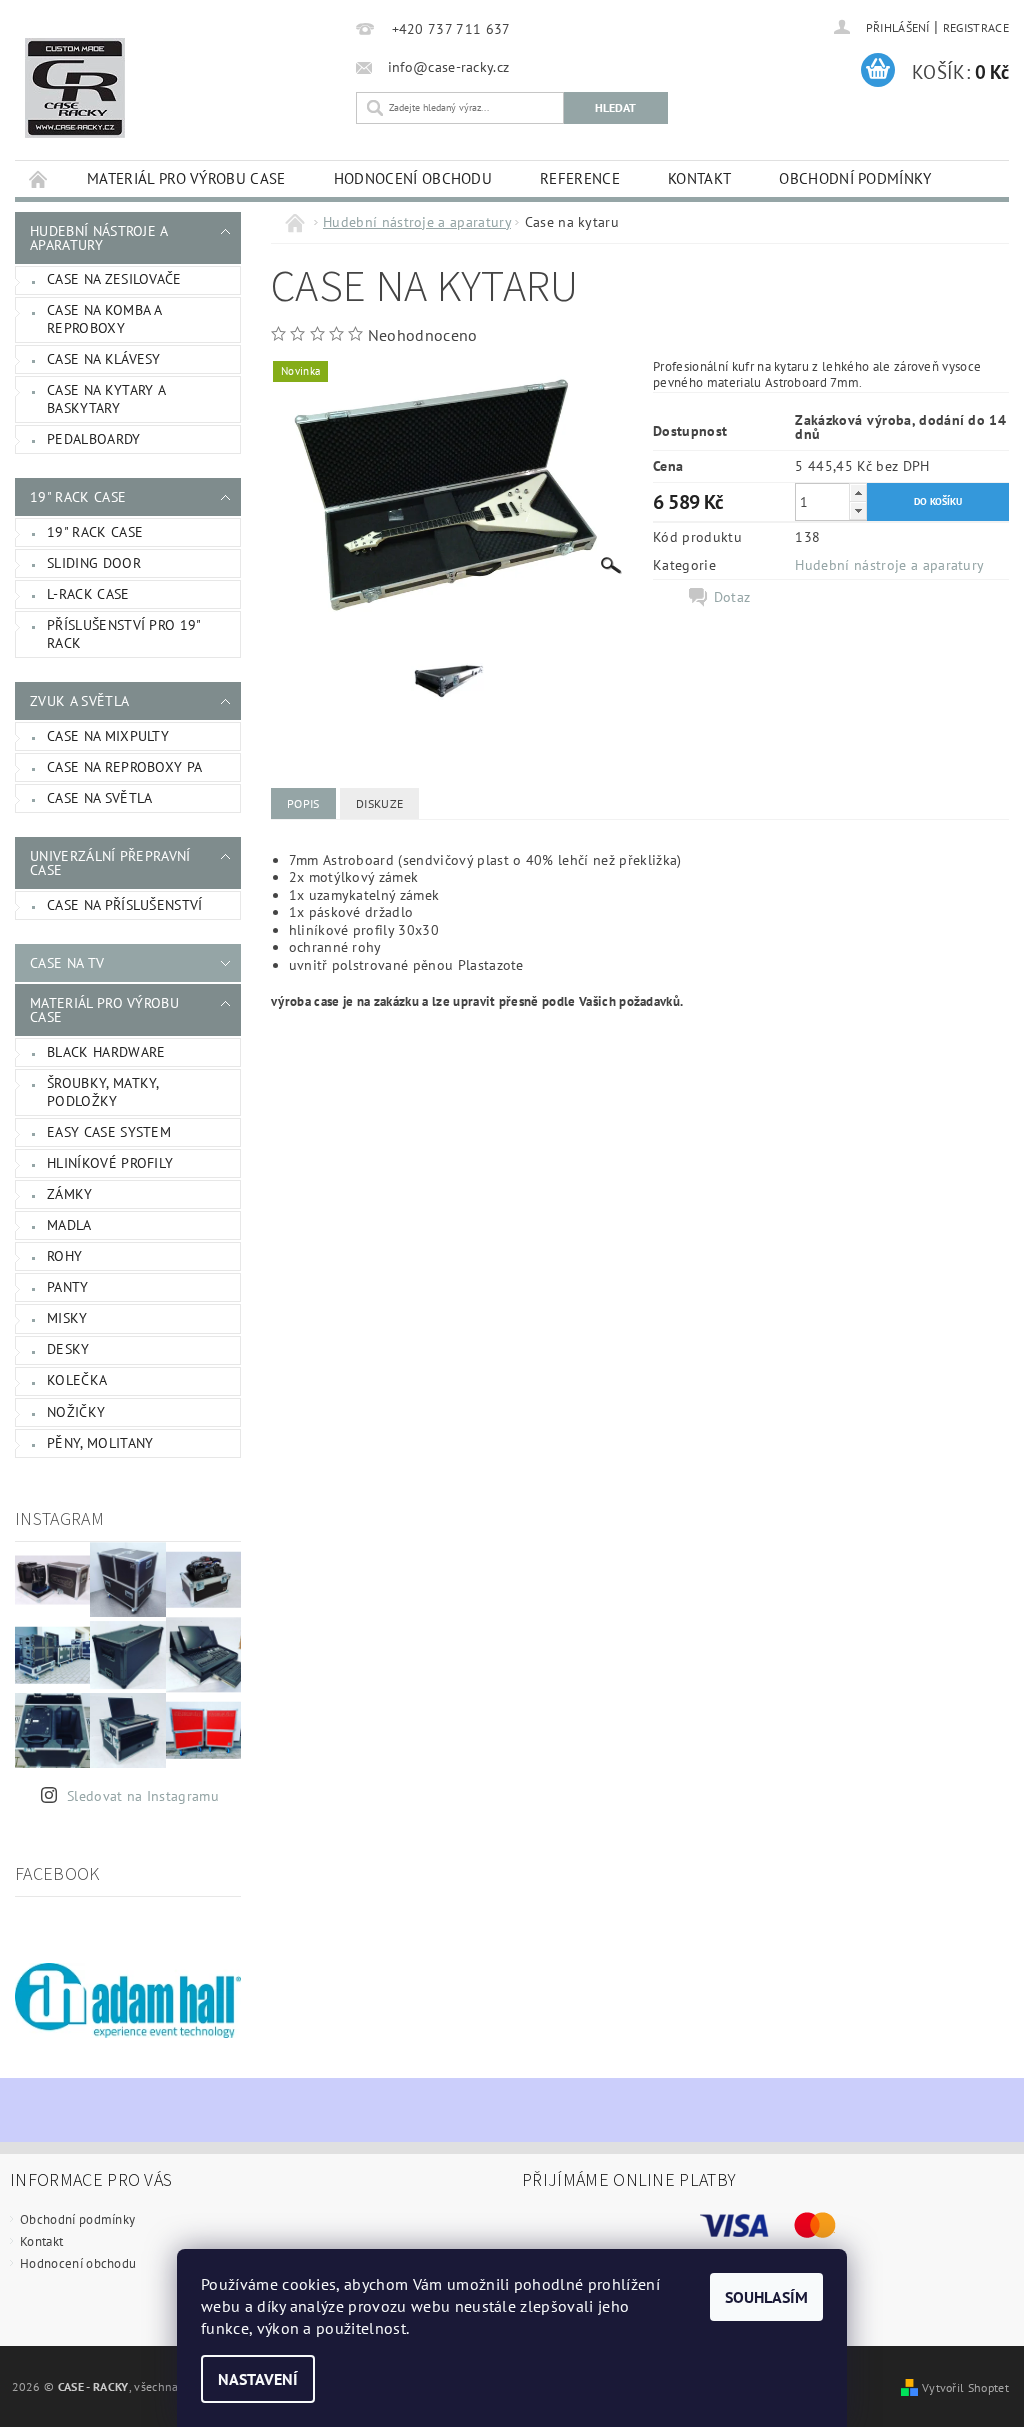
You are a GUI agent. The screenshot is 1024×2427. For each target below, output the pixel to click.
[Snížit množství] (858, 510)
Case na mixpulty (108, 736)
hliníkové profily (110, 1163)
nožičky (76, 1412)
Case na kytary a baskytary (106, 399)
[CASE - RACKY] (180, 88)
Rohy (64, 1256)
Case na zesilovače (114, 279)
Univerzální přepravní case (110, 863)
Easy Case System (109, 1132)
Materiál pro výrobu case (186, 178)
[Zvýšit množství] (858, 492)
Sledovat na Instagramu (143, 1796)
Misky (67, 1318)
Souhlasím (766, 2297)
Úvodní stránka (39, 178)
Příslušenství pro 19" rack (124, 634)
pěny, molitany (100, 1443)
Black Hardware (106, 1052)
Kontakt (699, 178)
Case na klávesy (104, 359)
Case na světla (99, 798)
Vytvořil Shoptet (965, 2387)
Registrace (976, 27)
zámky (70, 1194)
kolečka (77, 1380)
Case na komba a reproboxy (105, 319)
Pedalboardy (94, 439)
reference (580, 178)
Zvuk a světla (79, 701)
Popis (303, 803)
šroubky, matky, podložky (103, 1092)
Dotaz (732, 597)
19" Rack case (78, 497)
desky (68, 1349)
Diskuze (379, 803)
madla (69, 1225)
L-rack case (88, 594)
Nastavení (258, 2379)
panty (68, 1287)
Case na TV (67, 963)
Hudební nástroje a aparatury (99, 238)
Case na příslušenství (125, 905)
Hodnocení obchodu (413, 178)
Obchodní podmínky (855, 178)
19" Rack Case (95, 532)
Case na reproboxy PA (124, 767)
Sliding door (94, 563)
